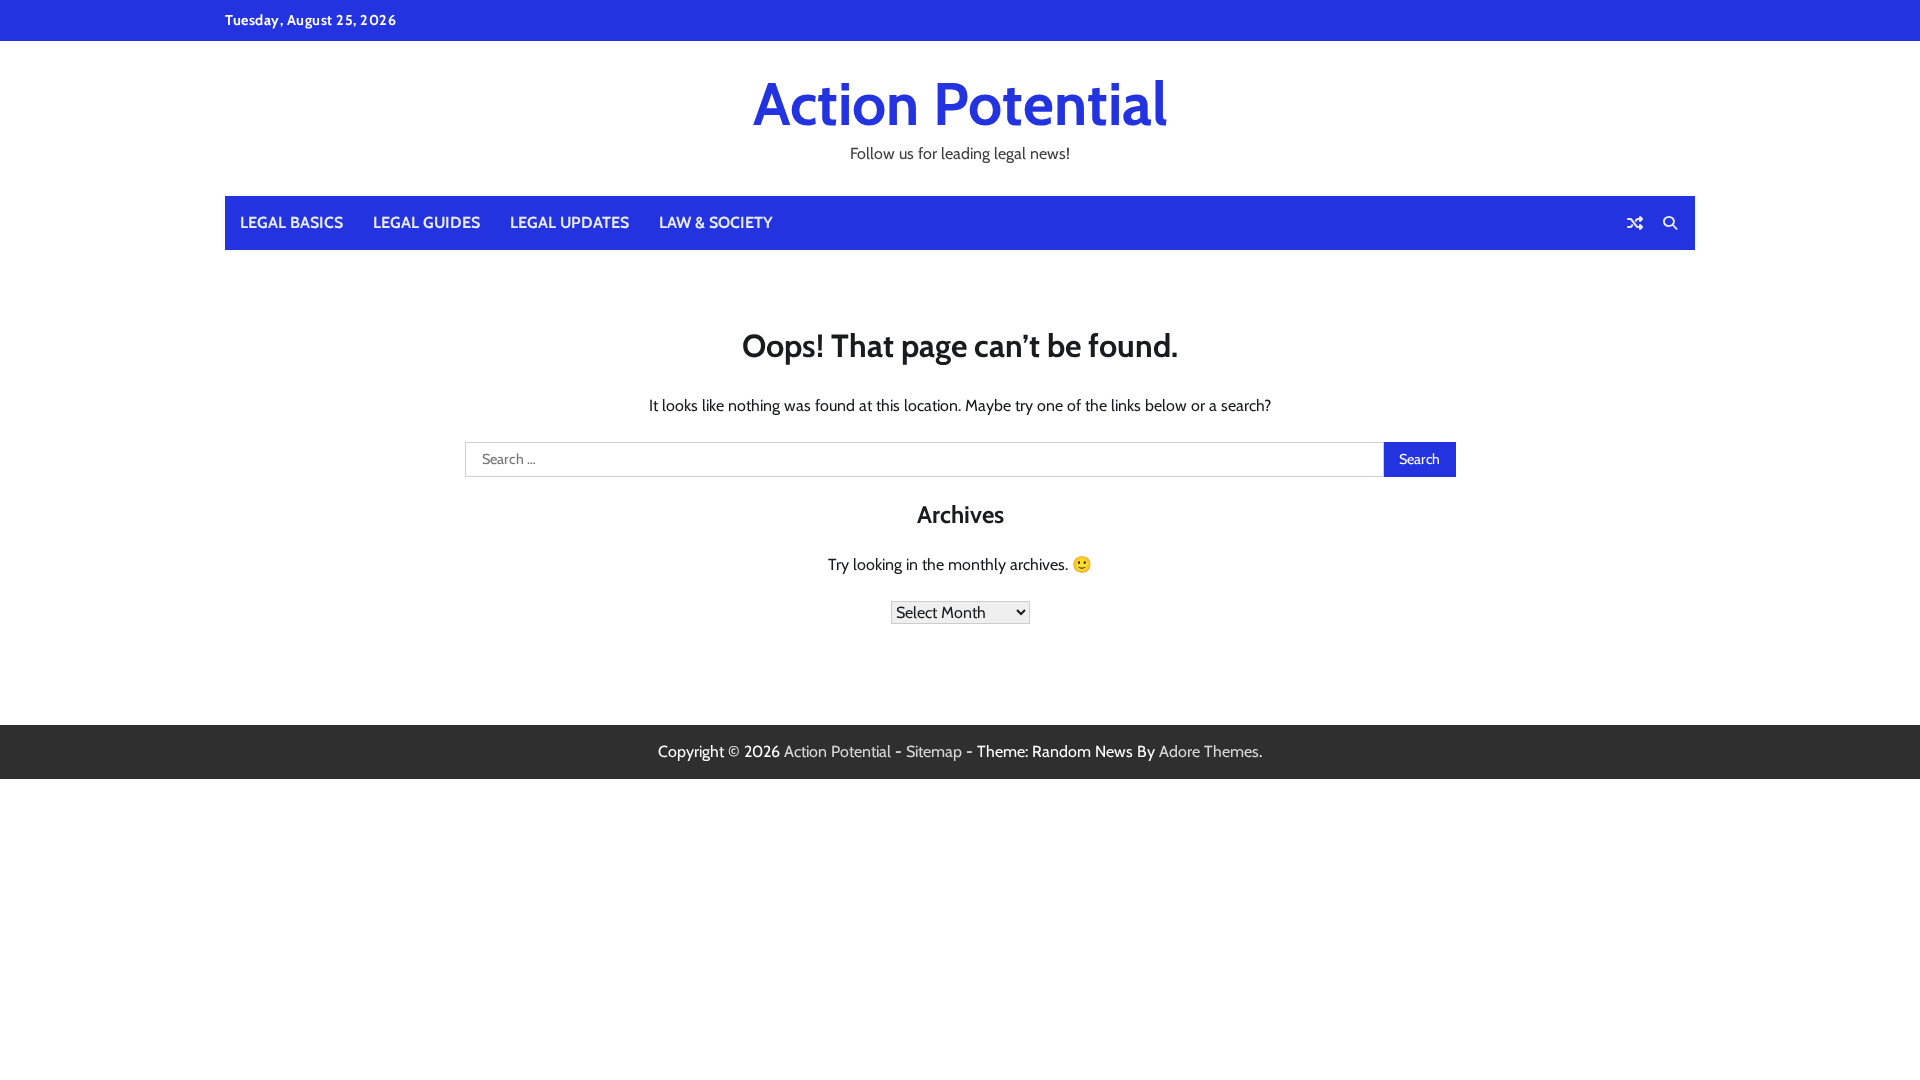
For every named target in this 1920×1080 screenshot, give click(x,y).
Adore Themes (1209, 751)
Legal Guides (426, 222)
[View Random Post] (1635, 223)
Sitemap (934, 751)
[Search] (1670, 223)
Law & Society (716, 222)
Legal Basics (291, 222)
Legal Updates (569, 222)
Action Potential (960, 103)
